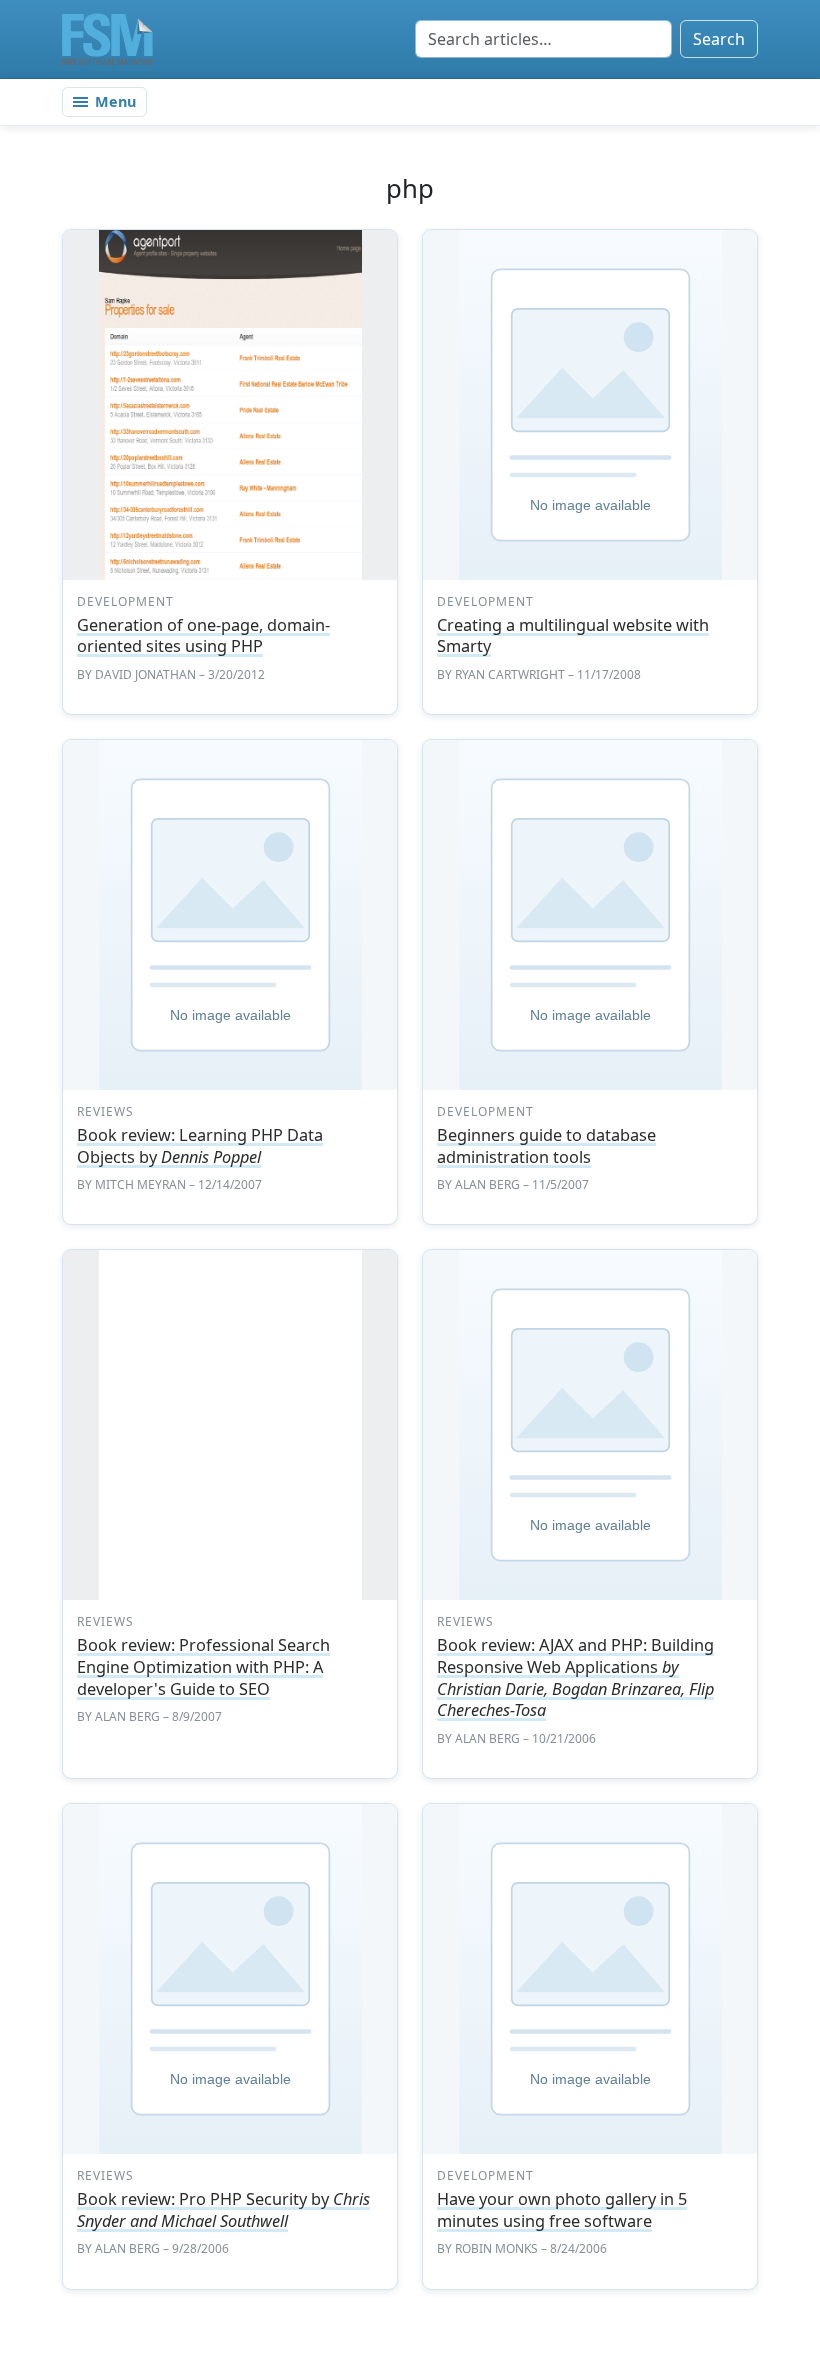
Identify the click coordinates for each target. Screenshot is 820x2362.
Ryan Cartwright (510, 674)
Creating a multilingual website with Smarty (573, 636)
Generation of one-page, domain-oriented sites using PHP (203, 636)
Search (719, 39)
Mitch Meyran (140, 1184)
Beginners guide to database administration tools (546, 1146)
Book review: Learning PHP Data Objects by (200, 1146)
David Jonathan (145, 674)
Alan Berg (487, 1184)
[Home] (107, 39)
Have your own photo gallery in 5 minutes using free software (562, 2210)
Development (125, 601)
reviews (105, 1111)
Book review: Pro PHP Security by (223, 2210)
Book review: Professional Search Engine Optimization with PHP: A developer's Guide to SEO (203, 1666)
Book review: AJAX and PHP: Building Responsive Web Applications (575, 1677)
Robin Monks (496, 2248)
